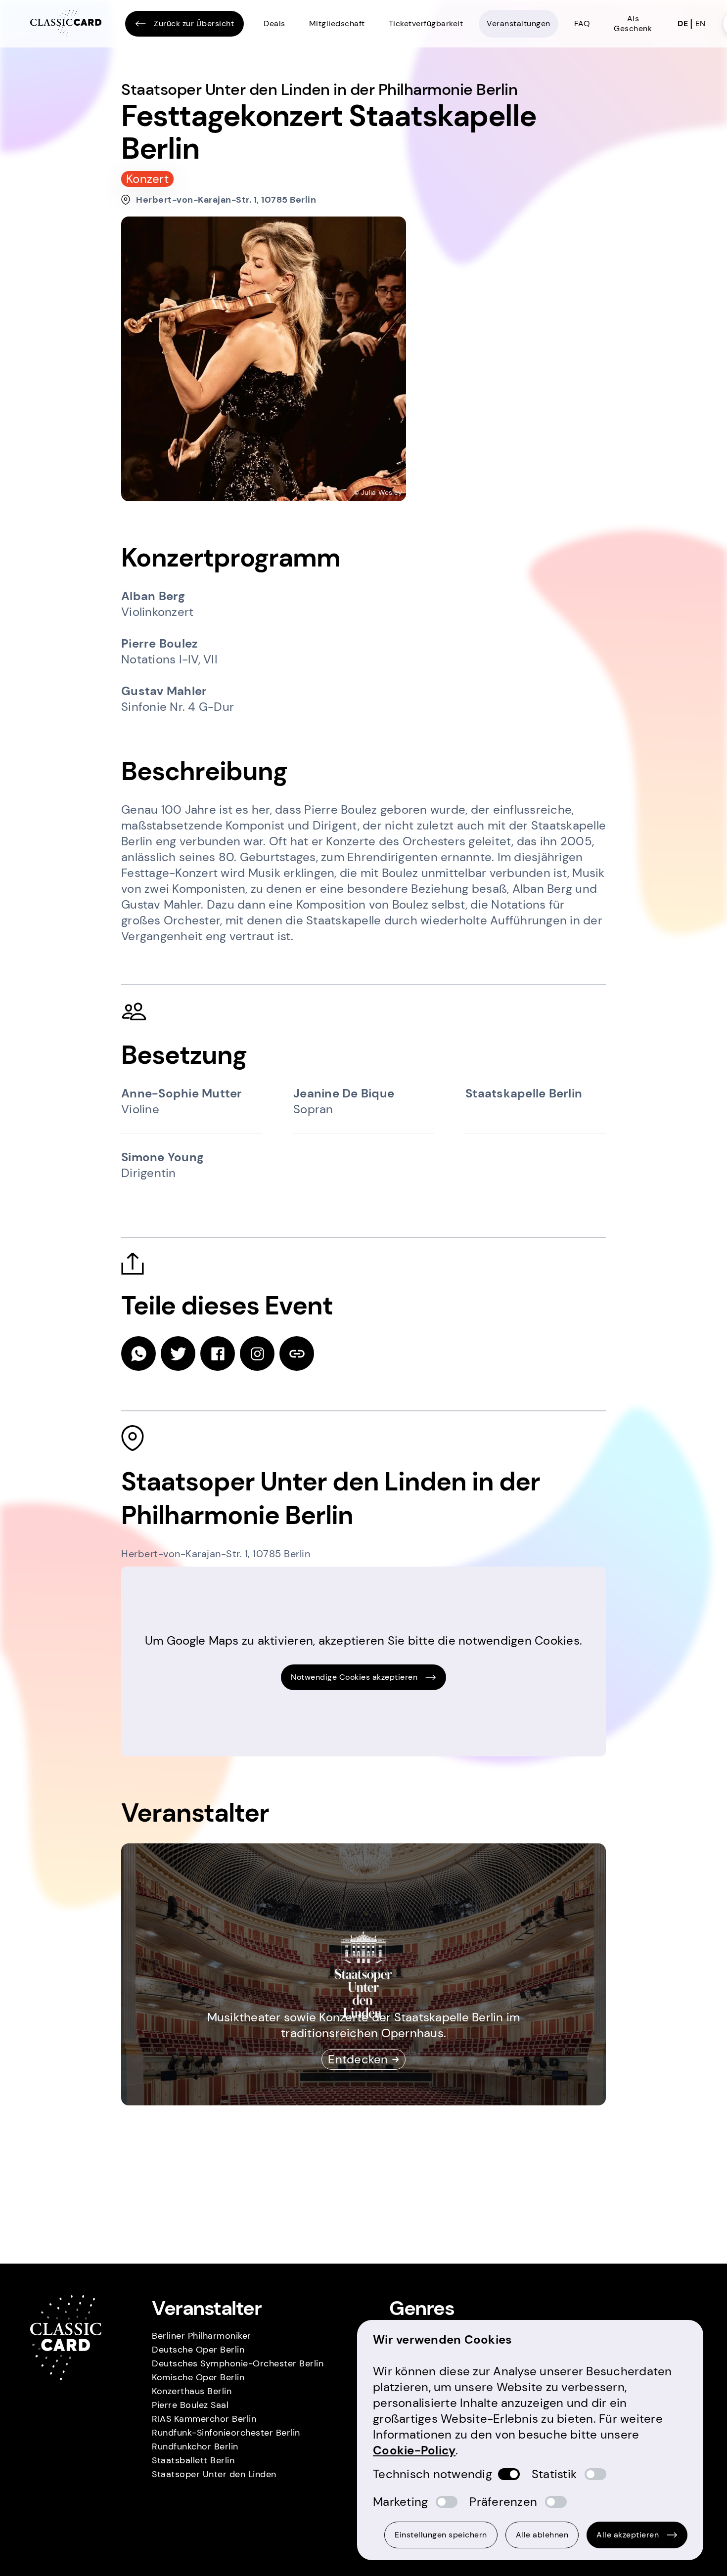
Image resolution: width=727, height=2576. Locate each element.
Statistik (554, 2474)
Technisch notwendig (432, 2474)
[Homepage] (66, 24)
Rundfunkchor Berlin (195, 2446)
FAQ (582, 23)
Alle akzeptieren (628, 2535)
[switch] (509, 2474)
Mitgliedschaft (337, 23)
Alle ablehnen (542, 2535)
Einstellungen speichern (441, 2535)
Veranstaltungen (519, 23)
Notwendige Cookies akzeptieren (354, 1677)
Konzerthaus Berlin (192, 2391)
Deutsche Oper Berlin (198, 2350)
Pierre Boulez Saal (190, 2405)
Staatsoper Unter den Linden (214, 2474)
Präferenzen (503, 2502)
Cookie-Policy (414, 2450)
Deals (274, 23)
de (683, 23)
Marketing (400, 2502)
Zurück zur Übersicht (194, 23)
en (701, 23)
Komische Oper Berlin (198, 2377)
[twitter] (178, 1353)
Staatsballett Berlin (193, 2460)
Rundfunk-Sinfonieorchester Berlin (226, 2433)
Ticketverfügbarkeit (426, 23)
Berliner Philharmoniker (202, 2336)
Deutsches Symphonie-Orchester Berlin (238, 2363)
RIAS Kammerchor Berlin (204, 2419)
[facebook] (218, 1353)
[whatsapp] (138, 1353)
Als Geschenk (633, 23)
